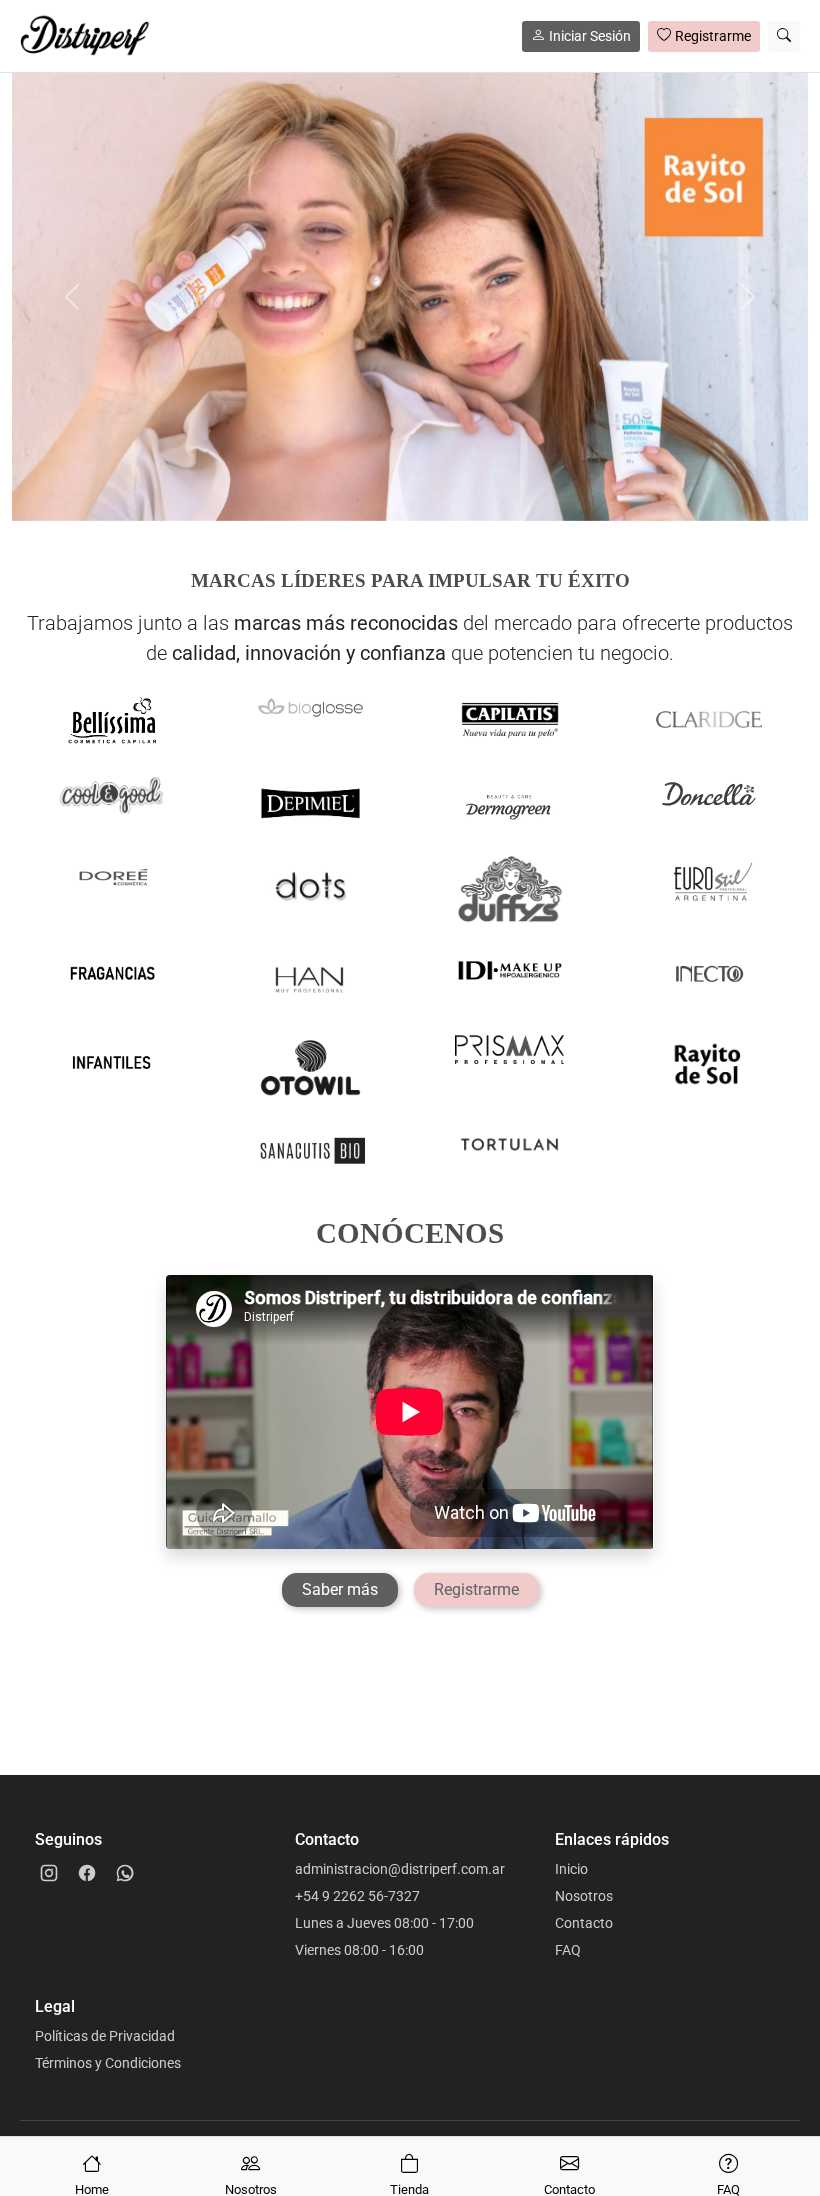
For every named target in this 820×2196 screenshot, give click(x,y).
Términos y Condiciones (108, 2063)
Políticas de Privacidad (105, 2036)
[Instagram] (49, 1873)
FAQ (568, 1950)
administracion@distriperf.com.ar (400, 1869)
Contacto (584, 1923)
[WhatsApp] (125, 1873)
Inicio (571, 1869)
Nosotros (584, 1896)
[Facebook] (87, 1873)
